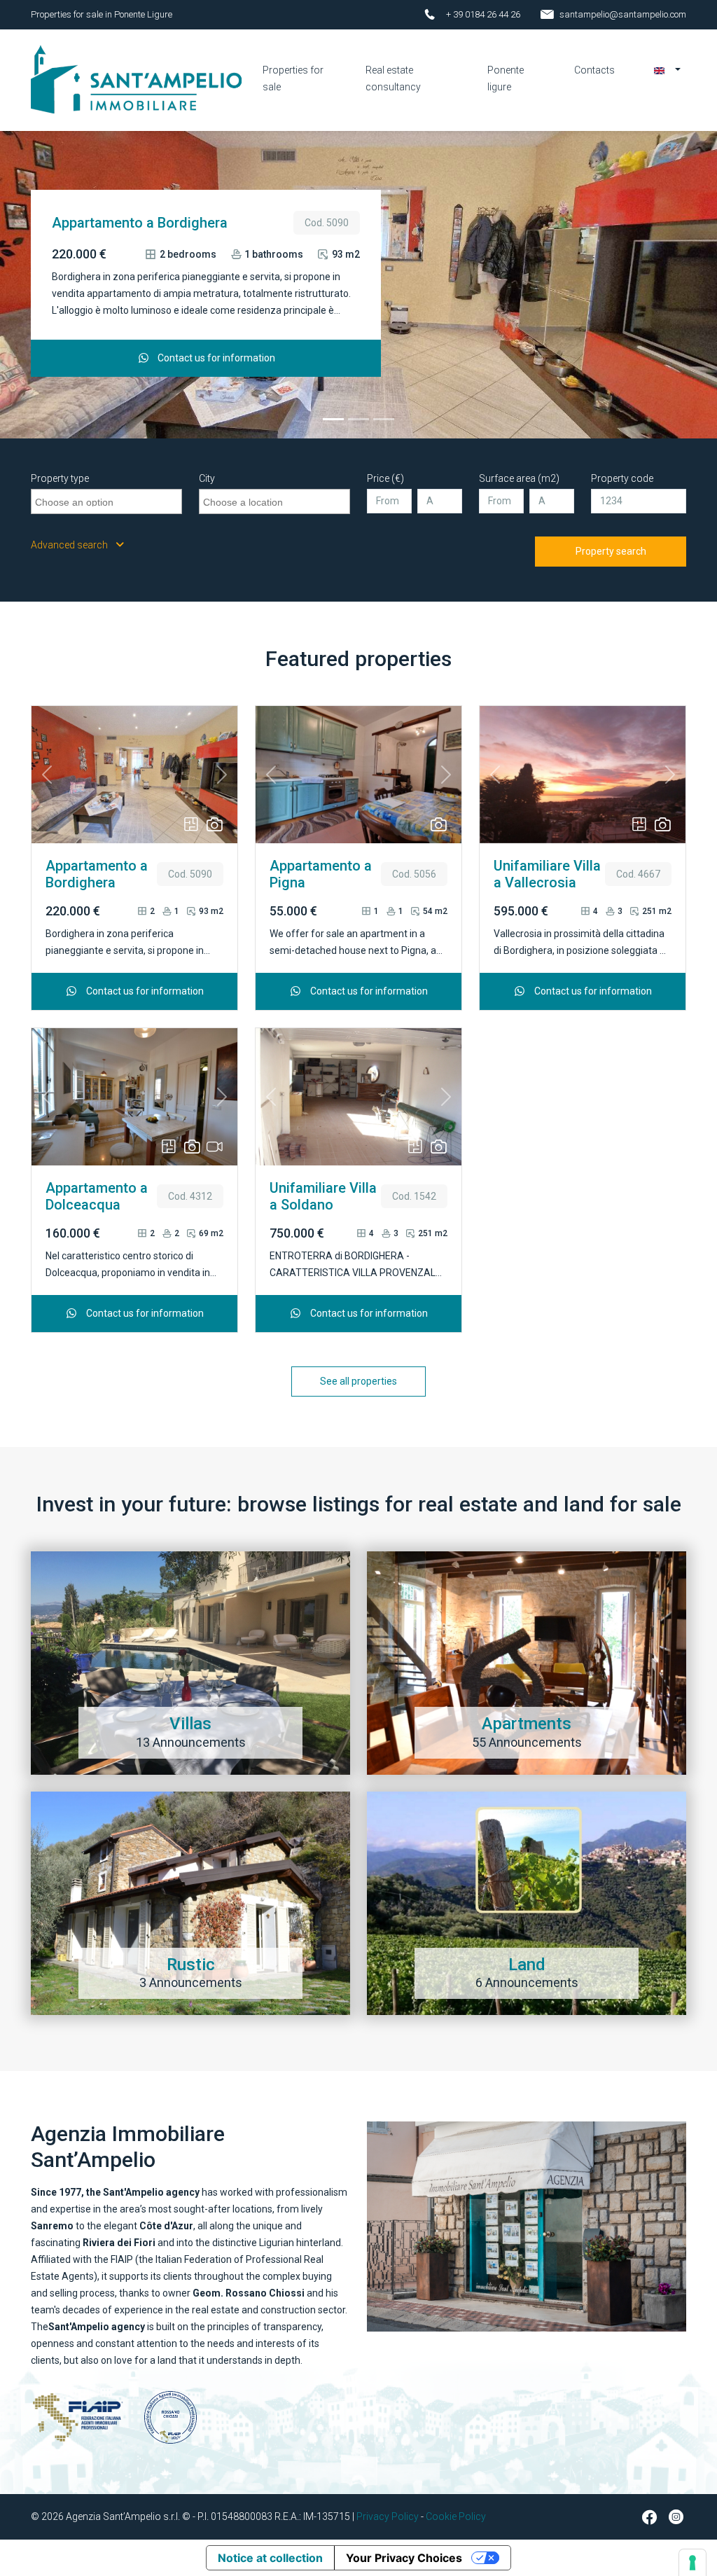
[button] (667, 70)
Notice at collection (270, 2558)
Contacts (594, 70)
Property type (60, 478)
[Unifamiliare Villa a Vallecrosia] (384, 419)
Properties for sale (293, 78)
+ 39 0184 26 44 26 (483, 14)
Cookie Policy (456, 2516)
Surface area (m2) (519, 478)
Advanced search (70, 545)
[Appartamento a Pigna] (358, 419)
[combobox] (106, 501)
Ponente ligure (506, 78)
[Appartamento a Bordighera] (333, 419)
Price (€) (385, 478)
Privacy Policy (388, 2516)
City (207, 478)
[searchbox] (108, 500)
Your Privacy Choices (404, 2558)
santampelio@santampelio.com (623, 14)
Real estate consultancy (393, 78)
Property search (611, 551)
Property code (622, 478)
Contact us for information (215, 358)
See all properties (358, 1381)
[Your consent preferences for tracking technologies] (692, 2563)
